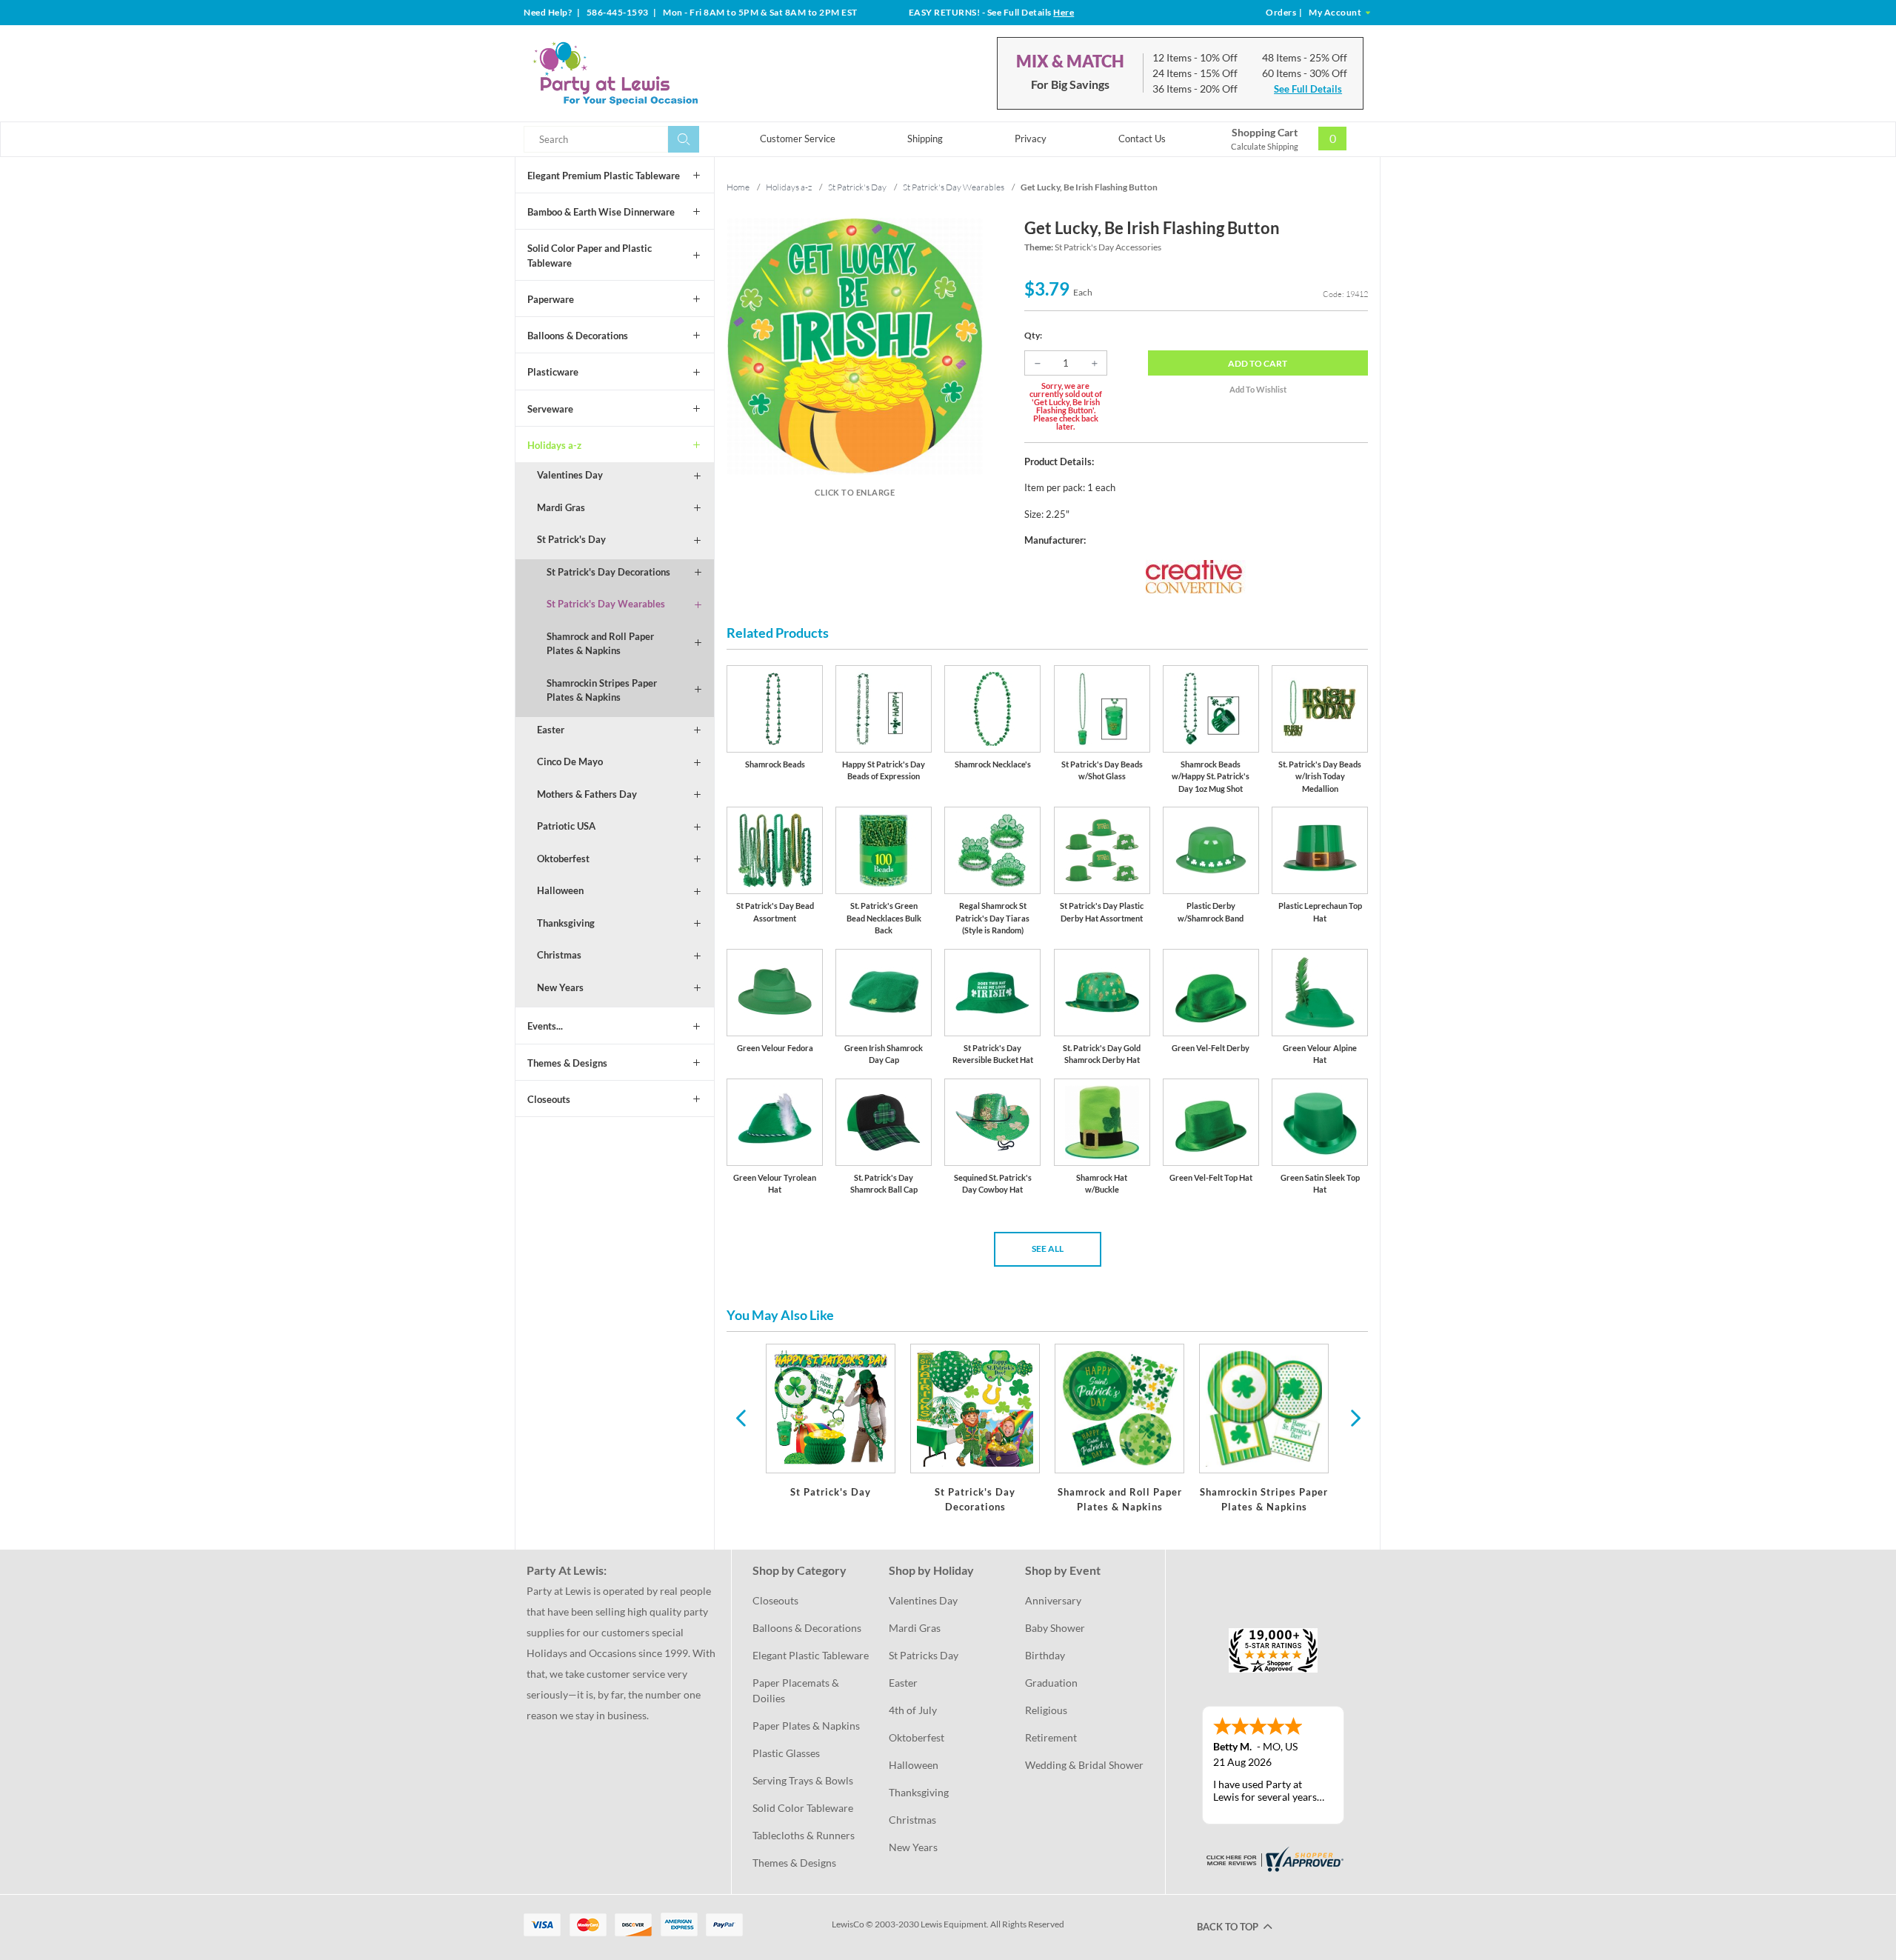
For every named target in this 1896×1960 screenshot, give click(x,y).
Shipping (925, 139)
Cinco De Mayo (570, 761)
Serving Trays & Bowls (803, 1780)
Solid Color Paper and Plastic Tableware (590, 256)
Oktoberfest (563, 859)
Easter (551, 730)
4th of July (913, 1710)
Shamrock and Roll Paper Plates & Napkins (600, 644)
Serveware (550, 409)
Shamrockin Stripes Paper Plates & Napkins (602, 690)
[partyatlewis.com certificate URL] (1273, 1858)
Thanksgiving (566, 923)
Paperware (551, 299)
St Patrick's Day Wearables (606, 604)
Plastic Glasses (786, 1753)
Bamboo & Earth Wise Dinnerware (601, 212)
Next (1354, 1417)
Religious (1046, 1710)
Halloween (560, 890)
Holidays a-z (554, 445)
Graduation (1051, 1683)
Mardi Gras (561, 507)
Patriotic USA (566, 826)
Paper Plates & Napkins (806, 1726)
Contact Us (1142, 139)
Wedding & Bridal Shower (1084, 1765)
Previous (741, 1417)
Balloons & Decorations (578, 336)
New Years (560, 987)
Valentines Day (570, 475)
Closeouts (549, 1099)
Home (738, 187)
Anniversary (1053, 1600)
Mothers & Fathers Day (587, 794)
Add (1258, 363)
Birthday (1045, 1655)
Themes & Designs (567, 1063)
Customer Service (798, 139)
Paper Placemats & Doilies (797, 1690)
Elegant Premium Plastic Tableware (604, 176)
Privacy (1031, 139)
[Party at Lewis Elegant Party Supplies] (651, 73)
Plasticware (553, 372)
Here (1064, 12)
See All (1048, 1249)
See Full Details (1308, 89)
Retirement (1051, 1737)
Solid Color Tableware (803, 1808)
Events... (545, 1026)
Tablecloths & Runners (804, 1835)
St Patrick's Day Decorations (608, 572)
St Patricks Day (924, 1655)
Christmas (559, 955)
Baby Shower (1055, 1628)
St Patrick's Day (571, 539)
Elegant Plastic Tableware (811, 1655)
